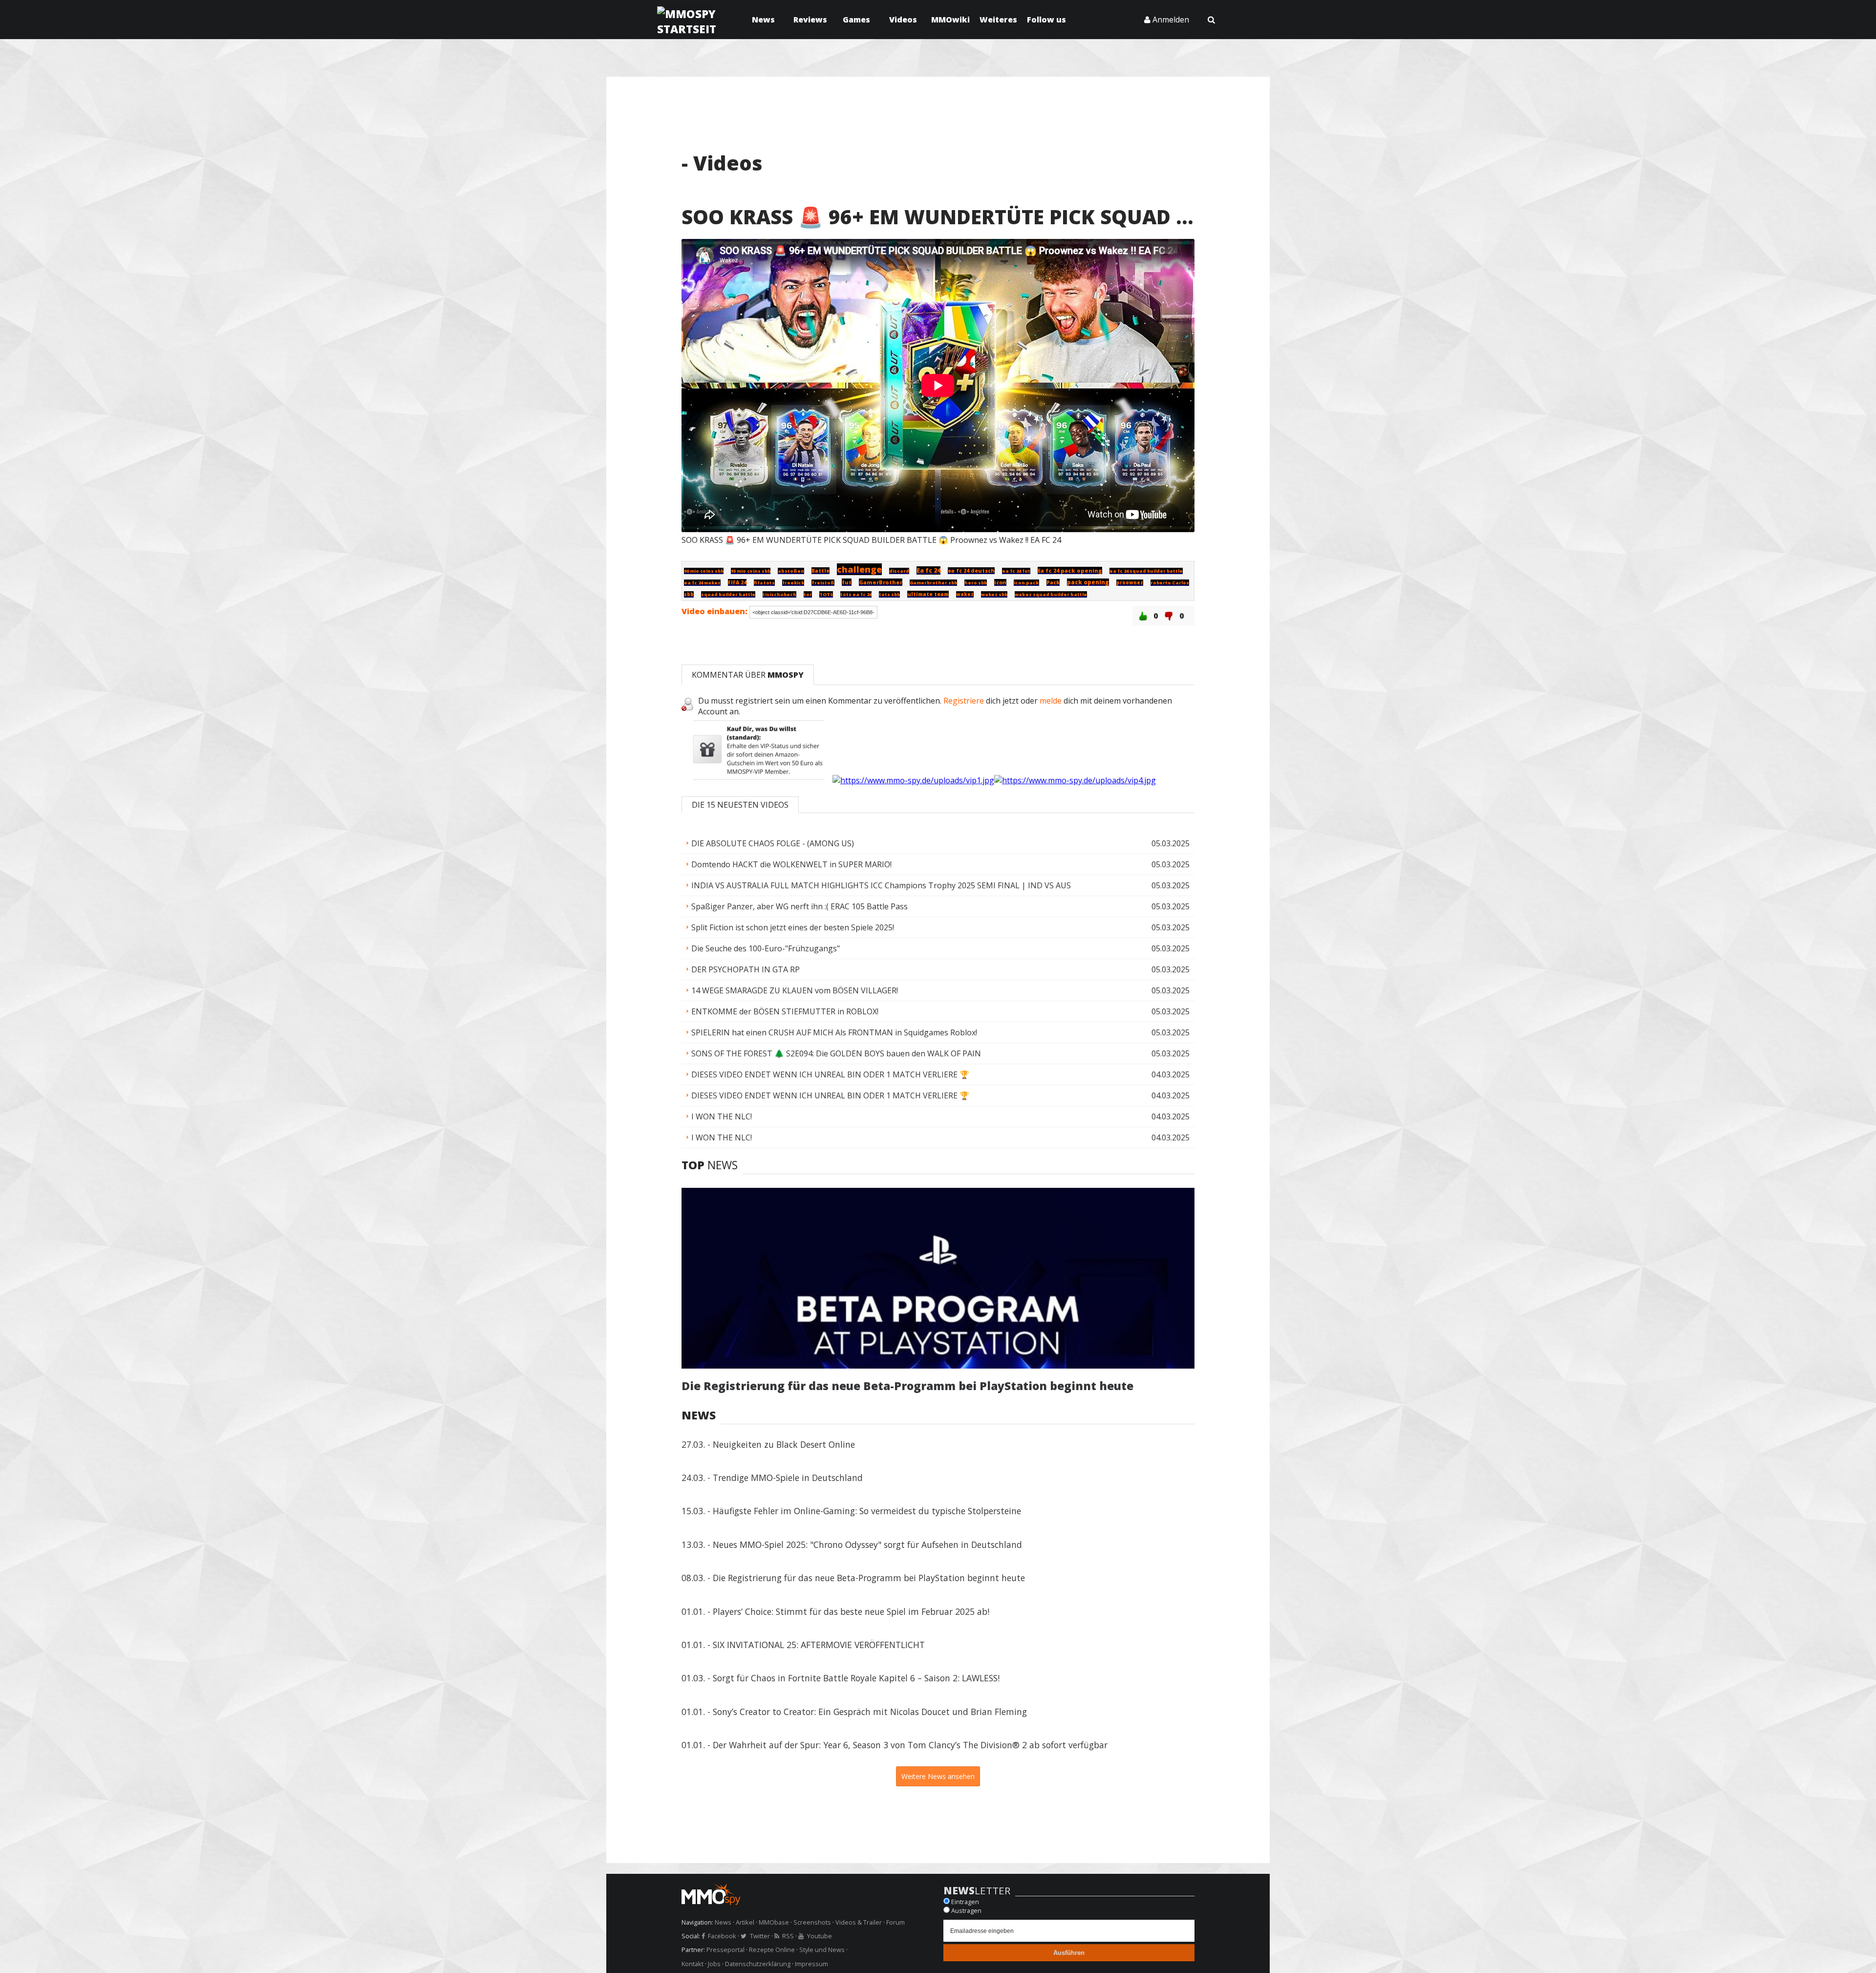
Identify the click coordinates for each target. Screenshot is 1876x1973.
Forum (895, 1922)
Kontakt (693, 1964)
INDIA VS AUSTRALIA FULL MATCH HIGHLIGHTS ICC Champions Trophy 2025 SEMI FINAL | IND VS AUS (940, 885)
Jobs (714, 1964)
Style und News (822, 1950)
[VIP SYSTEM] (757, 780)
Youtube (819, 1936)
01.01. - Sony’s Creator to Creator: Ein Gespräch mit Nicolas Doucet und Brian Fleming (854, 1712)
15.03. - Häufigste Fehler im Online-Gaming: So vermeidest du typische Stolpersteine (851, 1511)
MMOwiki (950, 20)
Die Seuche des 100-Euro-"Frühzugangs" (940, 948)
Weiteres (998, 20)
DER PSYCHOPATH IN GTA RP (940, 969)
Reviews (810, 20)
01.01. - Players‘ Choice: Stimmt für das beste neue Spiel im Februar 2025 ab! (835, 1611)
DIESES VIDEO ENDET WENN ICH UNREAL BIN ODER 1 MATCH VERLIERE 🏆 (940, 1074)
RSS (788, 1936)
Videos (903, 20)
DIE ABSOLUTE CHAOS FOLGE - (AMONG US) (940, 843)
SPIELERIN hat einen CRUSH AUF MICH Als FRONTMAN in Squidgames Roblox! (940, 1032)
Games (856, 20)
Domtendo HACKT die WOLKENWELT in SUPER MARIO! (940, 864)
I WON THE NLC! (940, 1116)
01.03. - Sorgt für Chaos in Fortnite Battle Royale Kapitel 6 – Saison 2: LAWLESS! (841, 1678)
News (763, 20)
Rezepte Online (772, 1950)
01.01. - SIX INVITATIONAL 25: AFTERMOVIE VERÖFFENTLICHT (803, 1645)
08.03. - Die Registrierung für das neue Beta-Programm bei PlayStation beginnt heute (853, 1578)
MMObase (774, 1922)
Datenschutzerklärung (758, 1964)
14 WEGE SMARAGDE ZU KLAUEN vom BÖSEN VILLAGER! (940, 990)
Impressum (811, 1964)
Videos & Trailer (859, 1922)
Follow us (1046, 20)
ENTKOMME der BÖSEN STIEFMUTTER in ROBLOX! (940, 1011)
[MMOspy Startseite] (807, 1896)
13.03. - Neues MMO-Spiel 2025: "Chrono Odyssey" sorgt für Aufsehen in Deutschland (852, 1544)
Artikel (745, 1922)
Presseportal (725, 1950)
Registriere (964, 701)
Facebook (722, 1936)
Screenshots (812, 1922)
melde (1051, 701)
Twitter (760, 1936)
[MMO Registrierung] (1075, 780)
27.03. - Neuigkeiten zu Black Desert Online (768, 1444)
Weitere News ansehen (938, 1776)
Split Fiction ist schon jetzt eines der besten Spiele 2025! (940, 927)
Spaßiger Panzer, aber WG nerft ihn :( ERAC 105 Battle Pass (940, 906)
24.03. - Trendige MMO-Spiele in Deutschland (772, 1478)
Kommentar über (748, 675)
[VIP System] (913, 780)
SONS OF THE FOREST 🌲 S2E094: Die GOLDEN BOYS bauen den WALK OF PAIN (940, 1053)
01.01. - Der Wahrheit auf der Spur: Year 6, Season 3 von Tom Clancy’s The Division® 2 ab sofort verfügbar (895, 1745)
